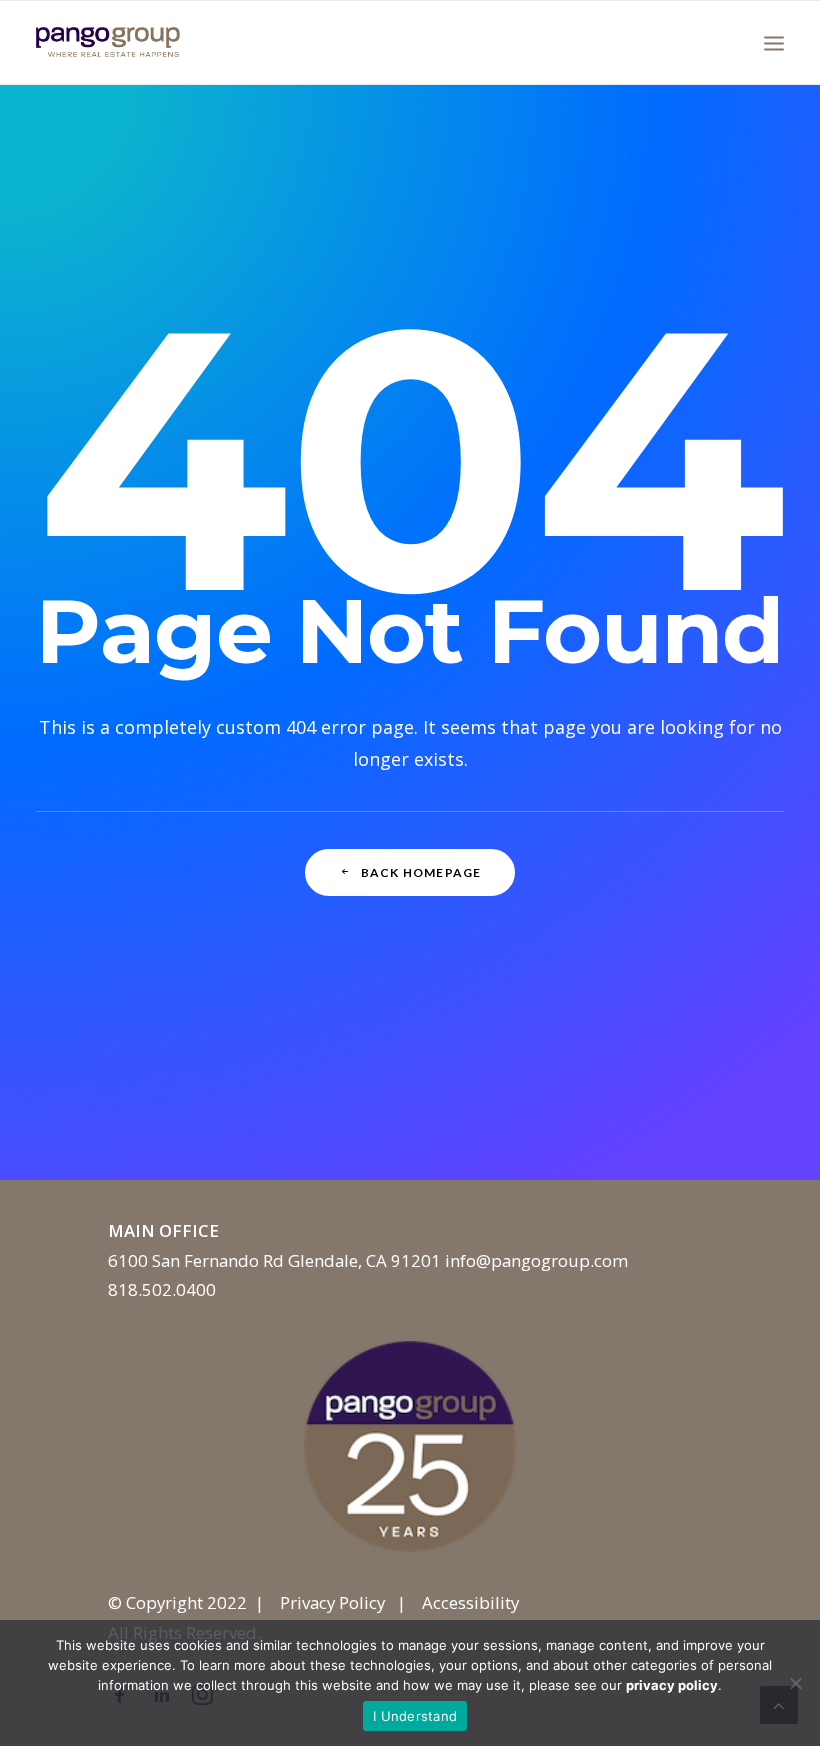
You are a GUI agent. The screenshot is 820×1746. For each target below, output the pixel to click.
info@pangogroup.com (536, 1260)
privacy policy (672, 1685)
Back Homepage (421, 872)
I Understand (415, 1716)
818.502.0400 (162, 1289)
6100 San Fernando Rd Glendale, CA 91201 (274, 1260)
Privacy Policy (332, 1602)
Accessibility (470, 1602)
